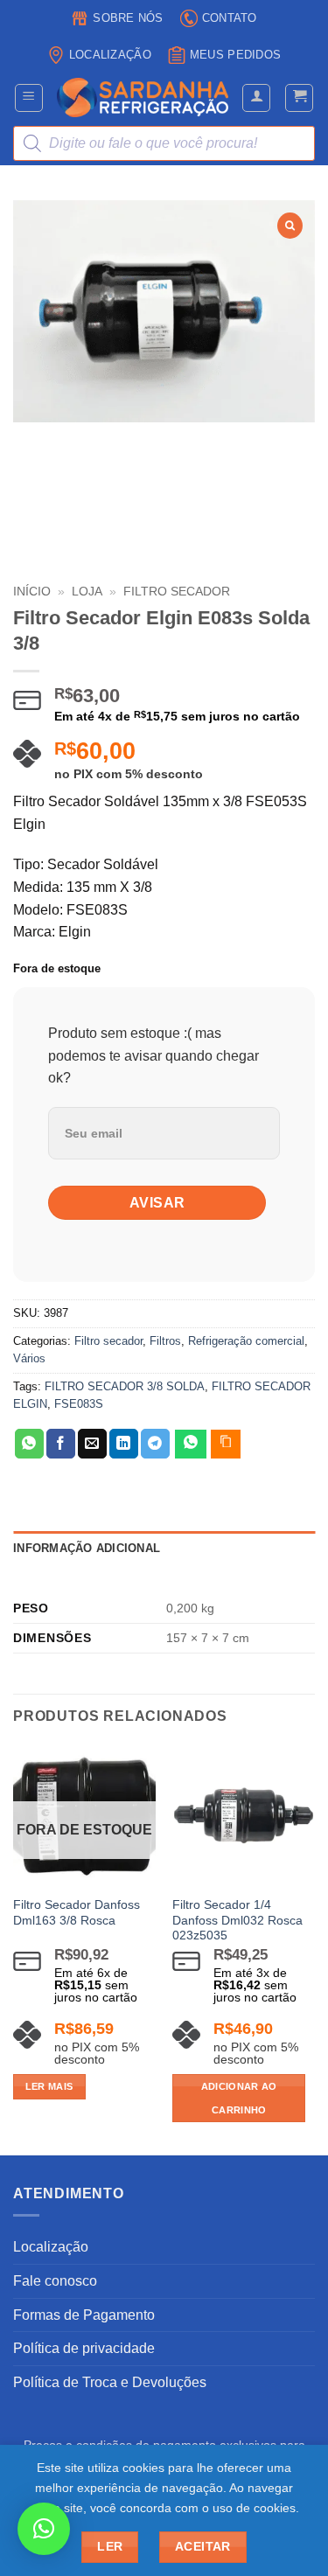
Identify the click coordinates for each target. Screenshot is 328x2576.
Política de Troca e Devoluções (110, 2382)
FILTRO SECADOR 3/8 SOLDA (125, 1386)
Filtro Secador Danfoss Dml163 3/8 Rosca (77, 1913)
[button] (29, 98)
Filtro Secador (177, 592)
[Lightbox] (290, 226)
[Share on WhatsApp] (29, 1444)
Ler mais (49, 2086)
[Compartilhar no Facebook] (61, 1444)
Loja (87, 592)
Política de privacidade (84, 2348)
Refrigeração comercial (246, 1341)
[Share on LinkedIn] (124, 1444)
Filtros (165, 1341)
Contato (230, 18)
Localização (110, 55)
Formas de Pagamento (84, 2315)
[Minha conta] (256, 98)
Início (32, 592)
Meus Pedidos (235, 55)
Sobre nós (128, 18)
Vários (29, 1358)
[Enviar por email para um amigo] (92, 1444)
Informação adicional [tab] (87, 1548)
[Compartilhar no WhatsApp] (191, 1444)
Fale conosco (55, 2281)
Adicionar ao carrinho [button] (239, 2098)
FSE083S (79, 1404)
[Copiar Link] (226, 1444)
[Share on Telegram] (155, 1444)
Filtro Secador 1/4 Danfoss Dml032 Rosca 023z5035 (237, 1920)
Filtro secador (108, 1341)
